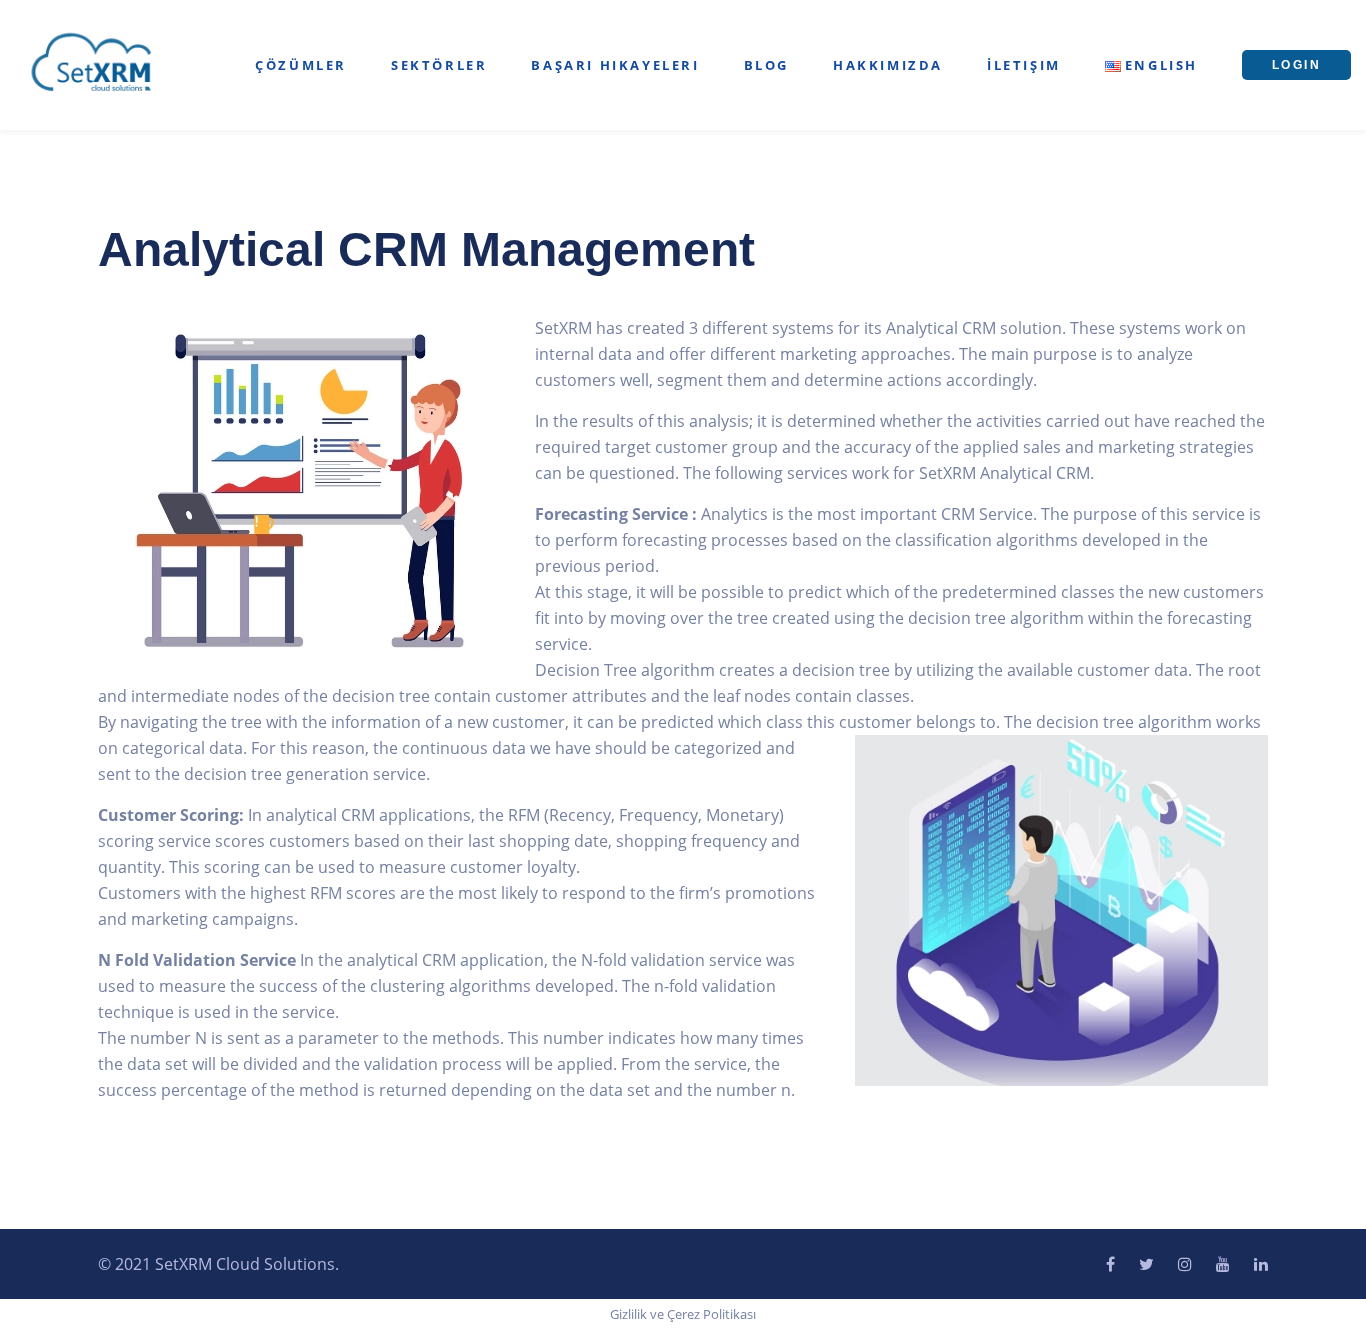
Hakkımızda (888, 65)
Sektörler (439, 65)
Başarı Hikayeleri (615, 65)
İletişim (1024, 65)
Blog (766, 65)
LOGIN (1296, 65)
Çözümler (301, 65)
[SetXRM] (92, 63)
